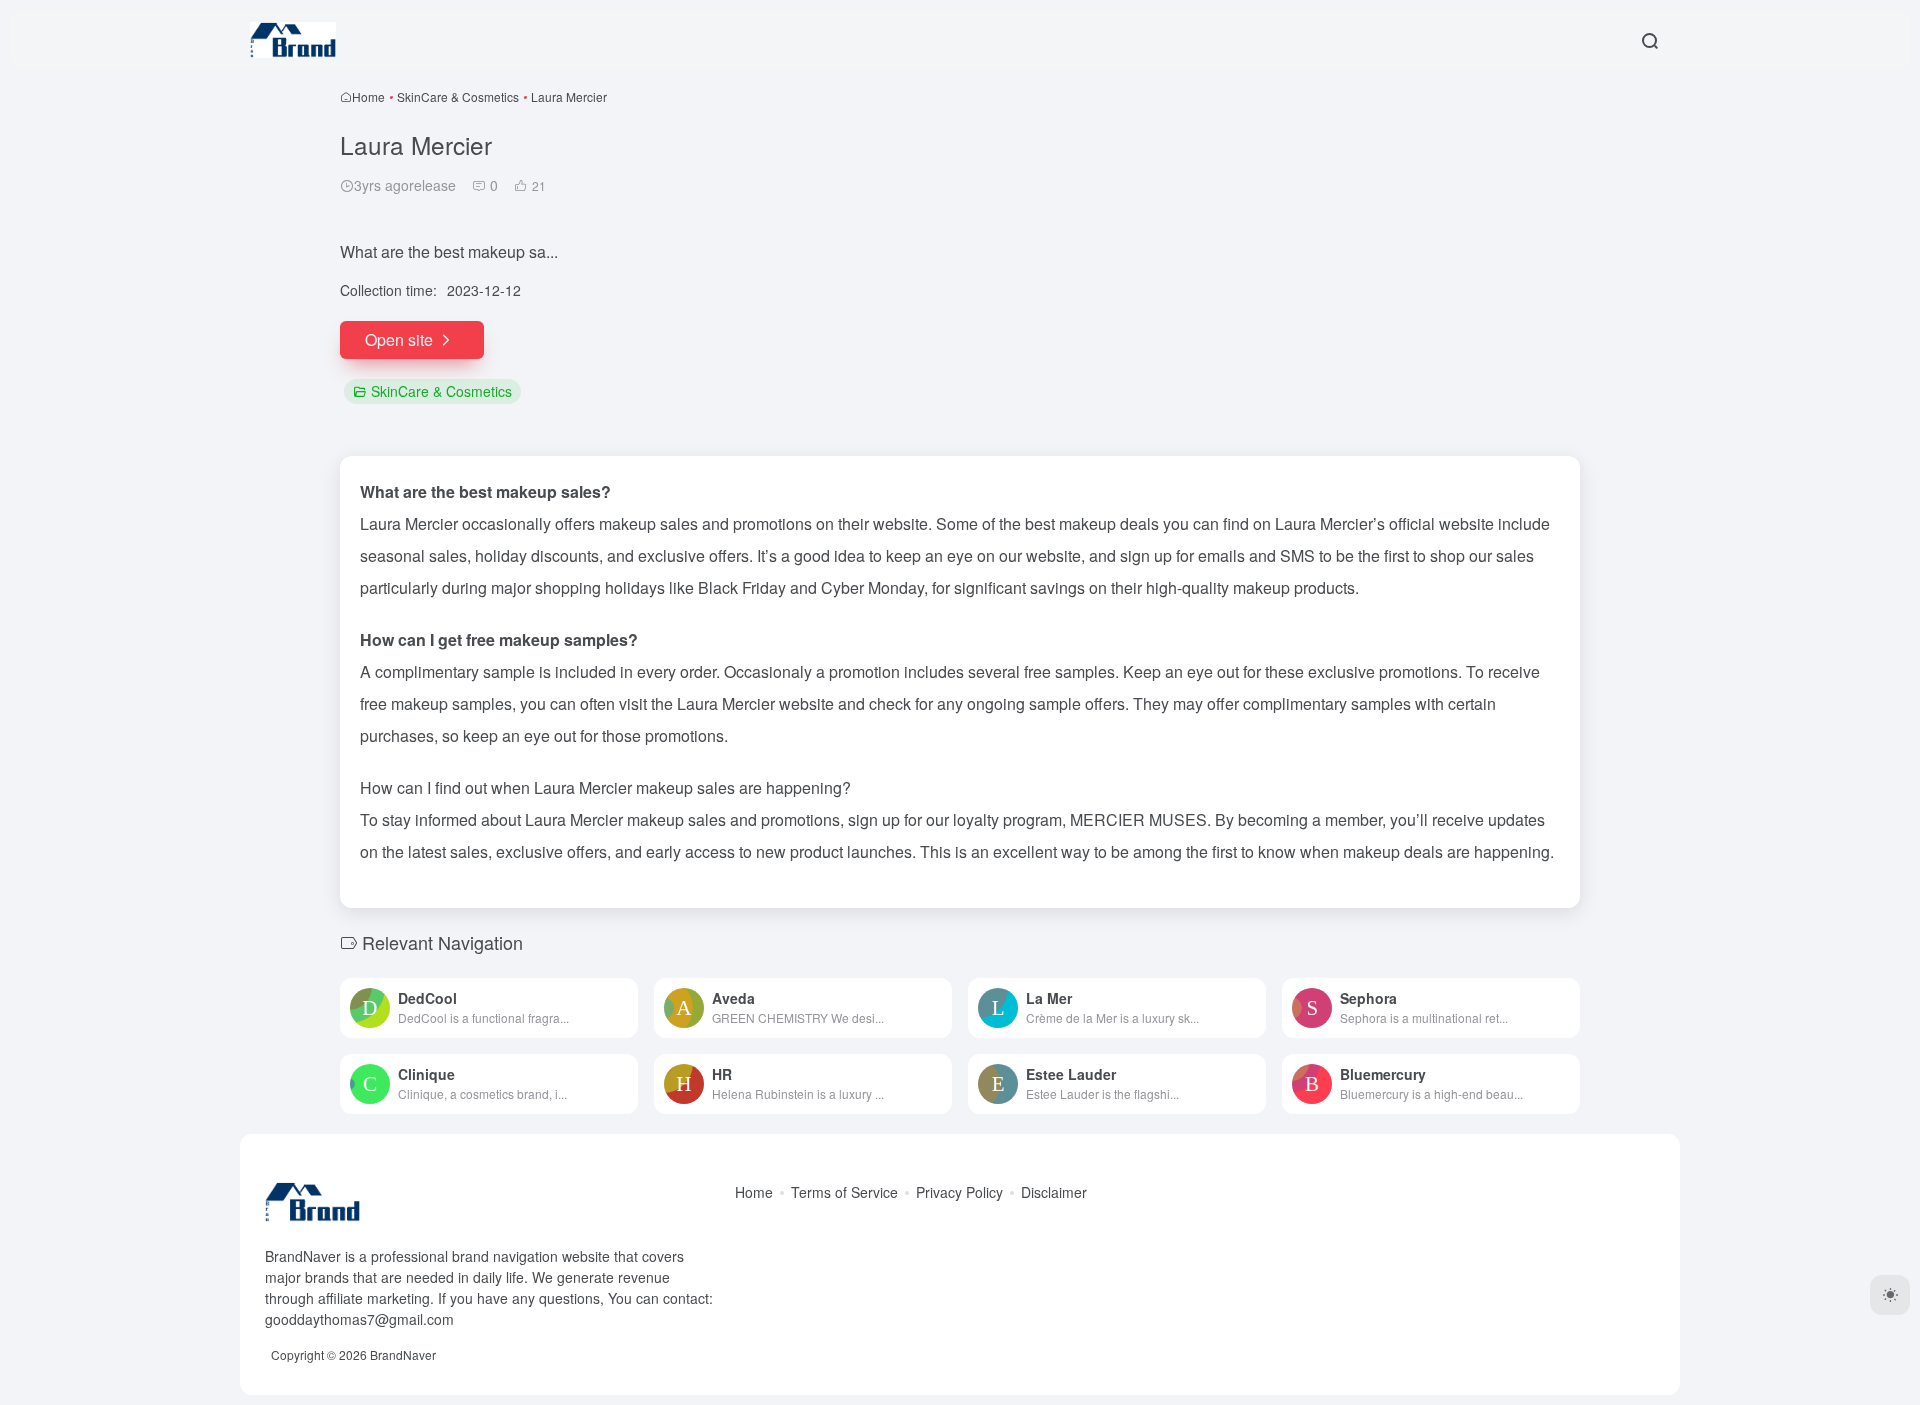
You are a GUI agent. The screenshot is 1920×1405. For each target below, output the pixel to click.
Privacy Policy (959, 1192)
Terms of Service (844, 1192)
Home (368, 96)
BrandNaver (403, 1354)
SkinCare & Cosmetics (458, 96)
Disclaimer (1054, 1192)
